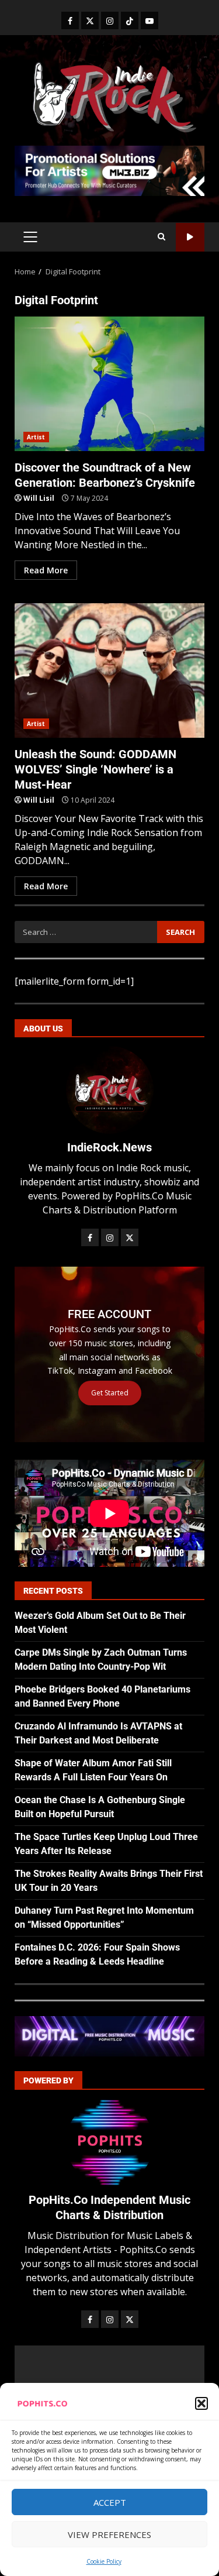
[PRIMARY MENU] (30, 237)
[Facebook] (70, 20)
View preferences (109, 2534)
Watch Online (190, 237)
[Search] (161, 237)
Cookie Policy (104, 2561)
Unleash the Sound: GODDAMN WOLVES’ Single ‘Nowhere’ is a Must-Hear (109, 670)
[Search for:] (86, 932)
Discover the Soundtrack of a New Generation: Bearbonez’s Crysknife (109, 384)
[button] (201, 2403)
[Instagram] (110, 20)
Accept (110, 2502)
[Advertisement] (109, 170)
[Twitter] (90, 20)
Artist (36, 437)
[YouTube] (150, 20)
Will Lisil (39, 498)
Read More (46, 570)
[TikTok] (130, 20)
